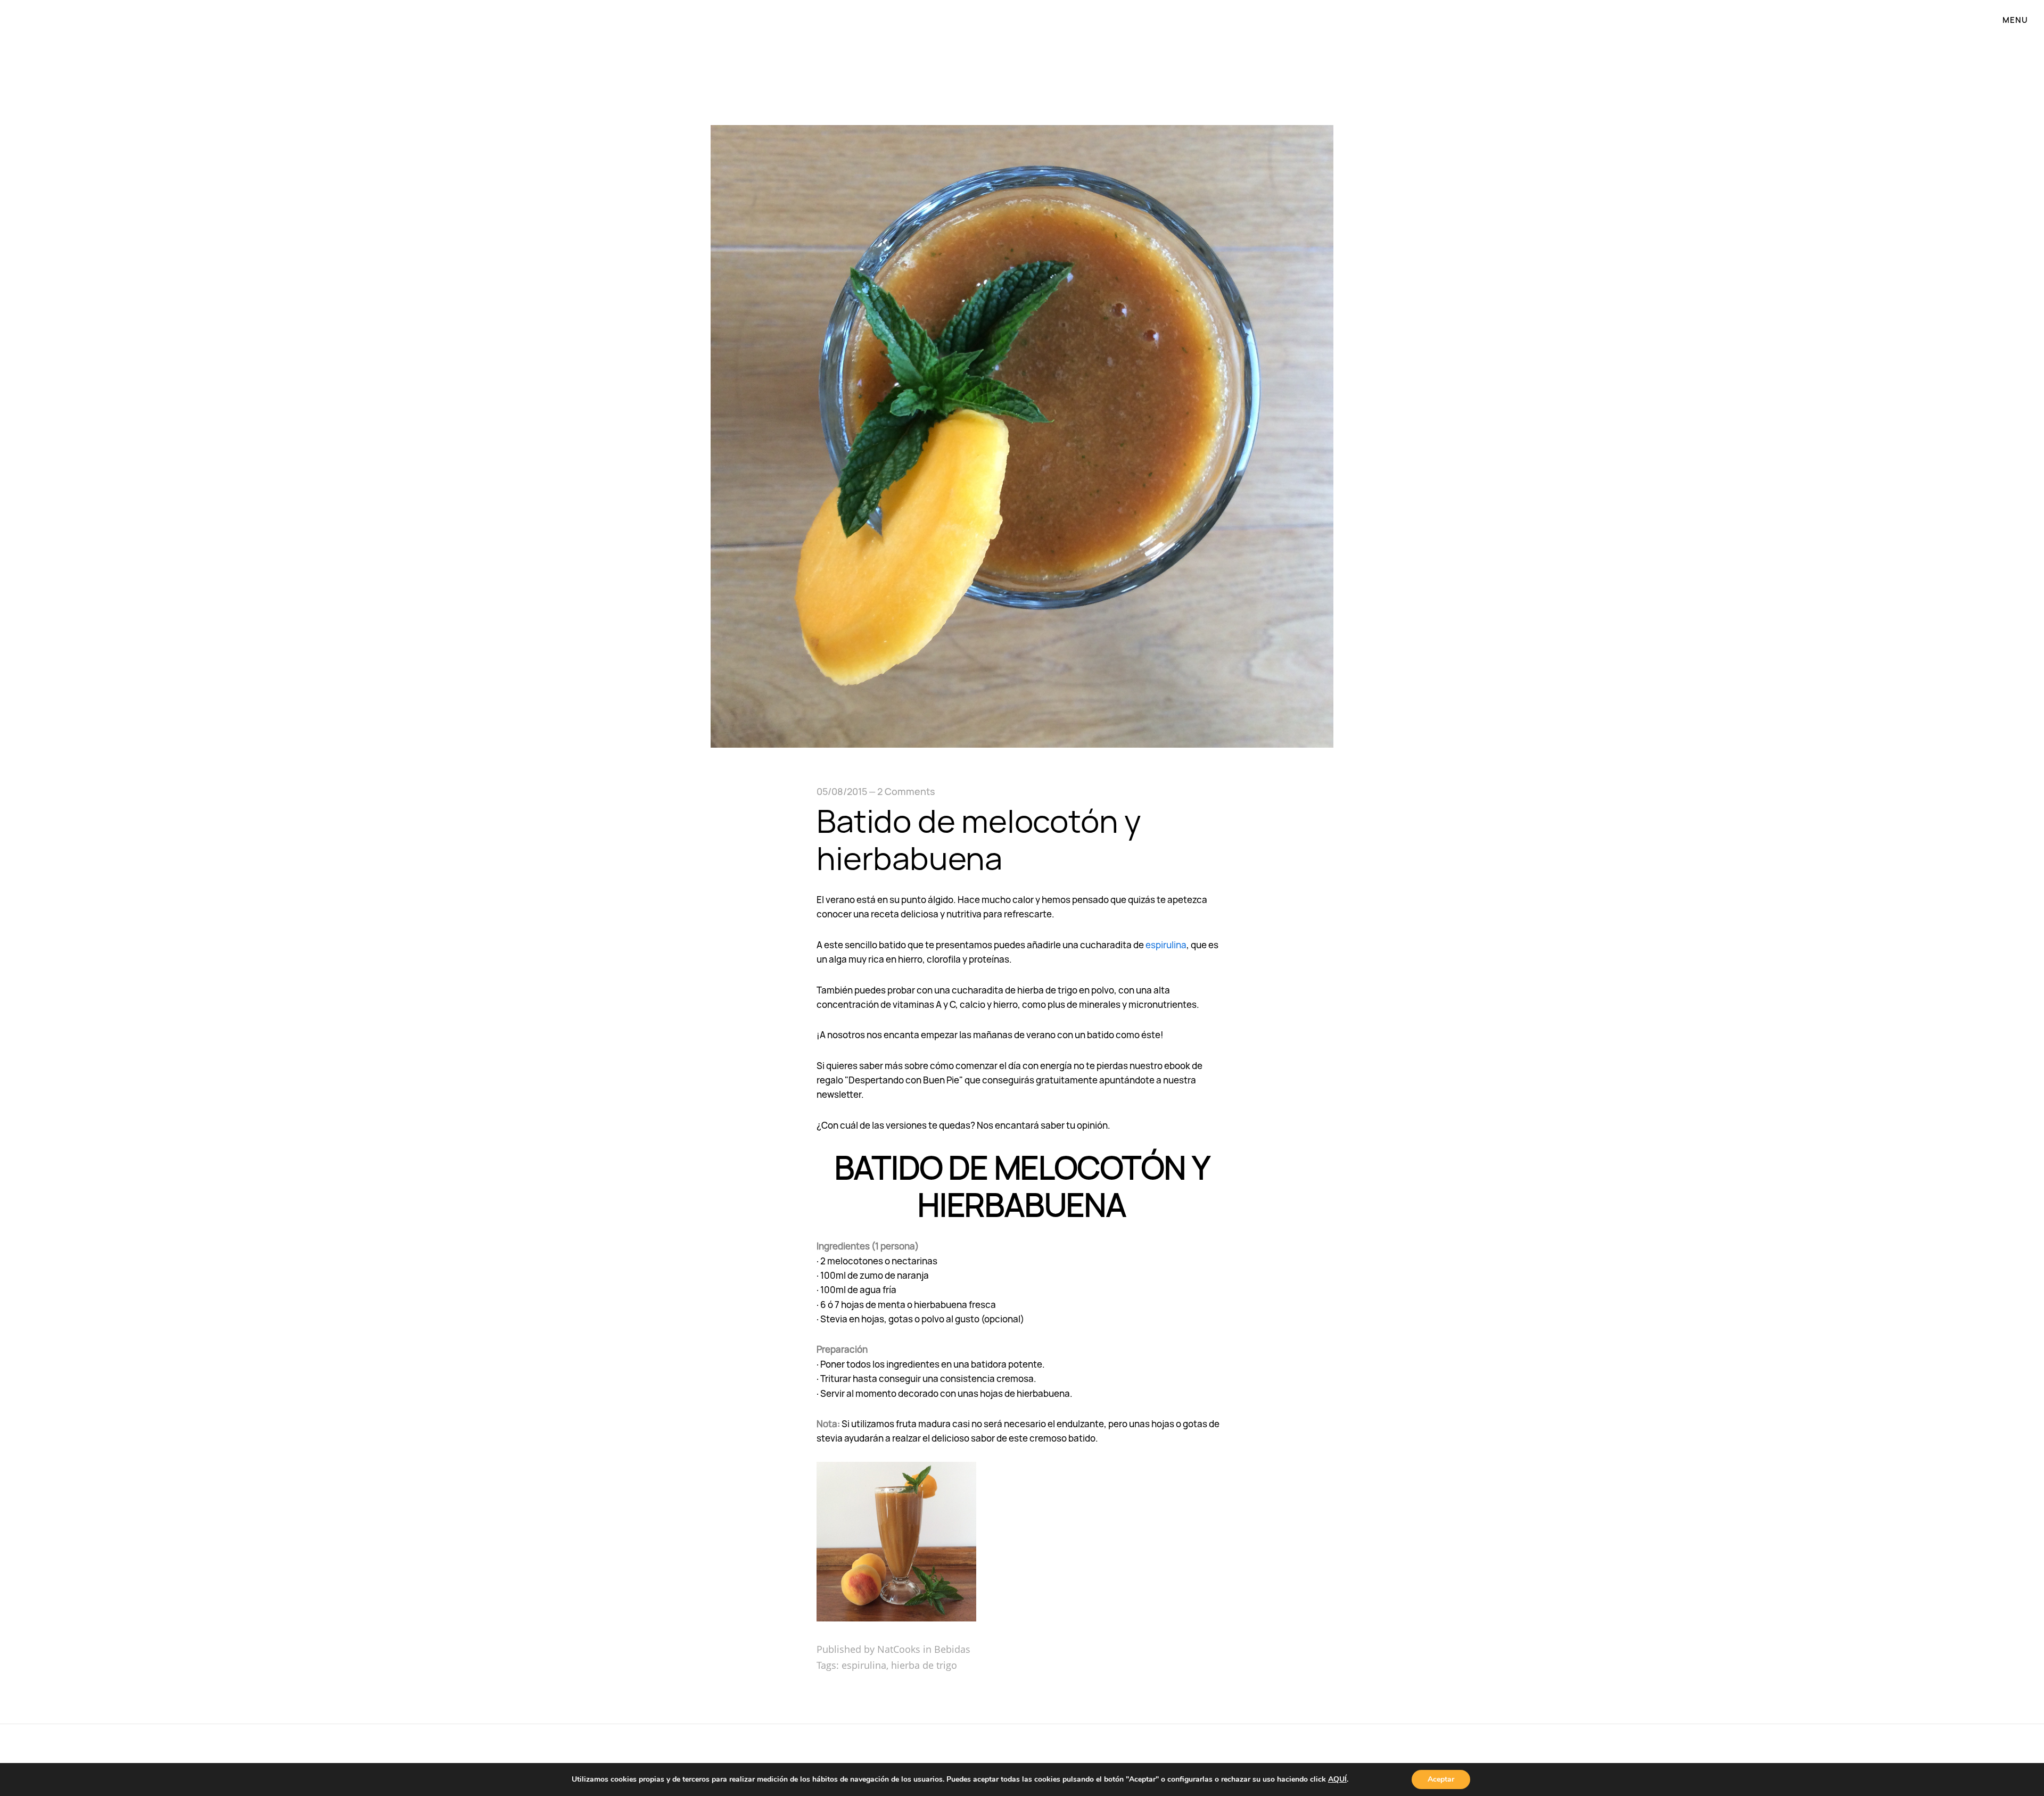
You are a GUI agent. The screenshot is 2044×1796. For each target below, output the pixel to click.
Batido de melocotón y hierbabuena (979, 839)
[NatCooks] (1022, 39)
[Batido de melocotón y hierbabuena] (1022, 744)
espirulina (1166, 945)
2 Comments (906, 791)
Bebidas (952, 1649)
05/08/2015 (842, 791)
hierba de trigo (924, 1665)
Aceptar (1441, 1779)
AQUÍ (1337, 1780)
